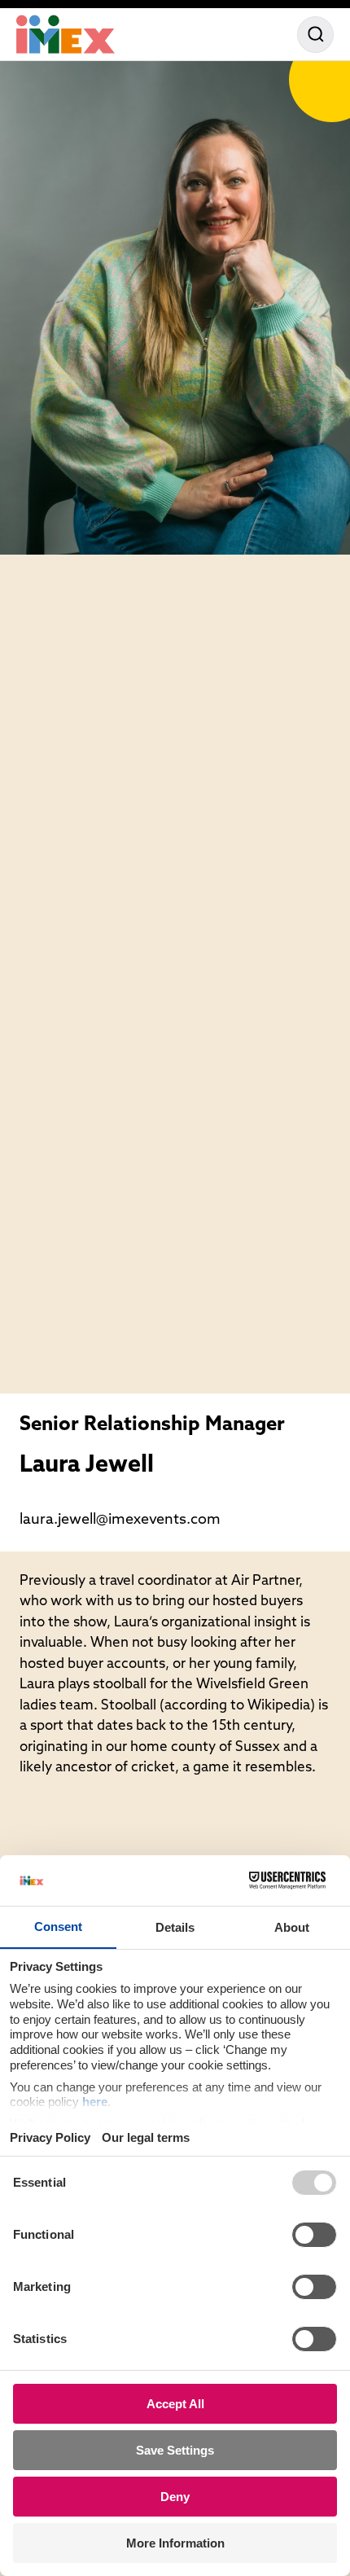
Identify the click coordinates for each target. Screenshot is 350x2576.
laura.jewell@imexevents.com (120, 1521)
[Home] (66, 34)
